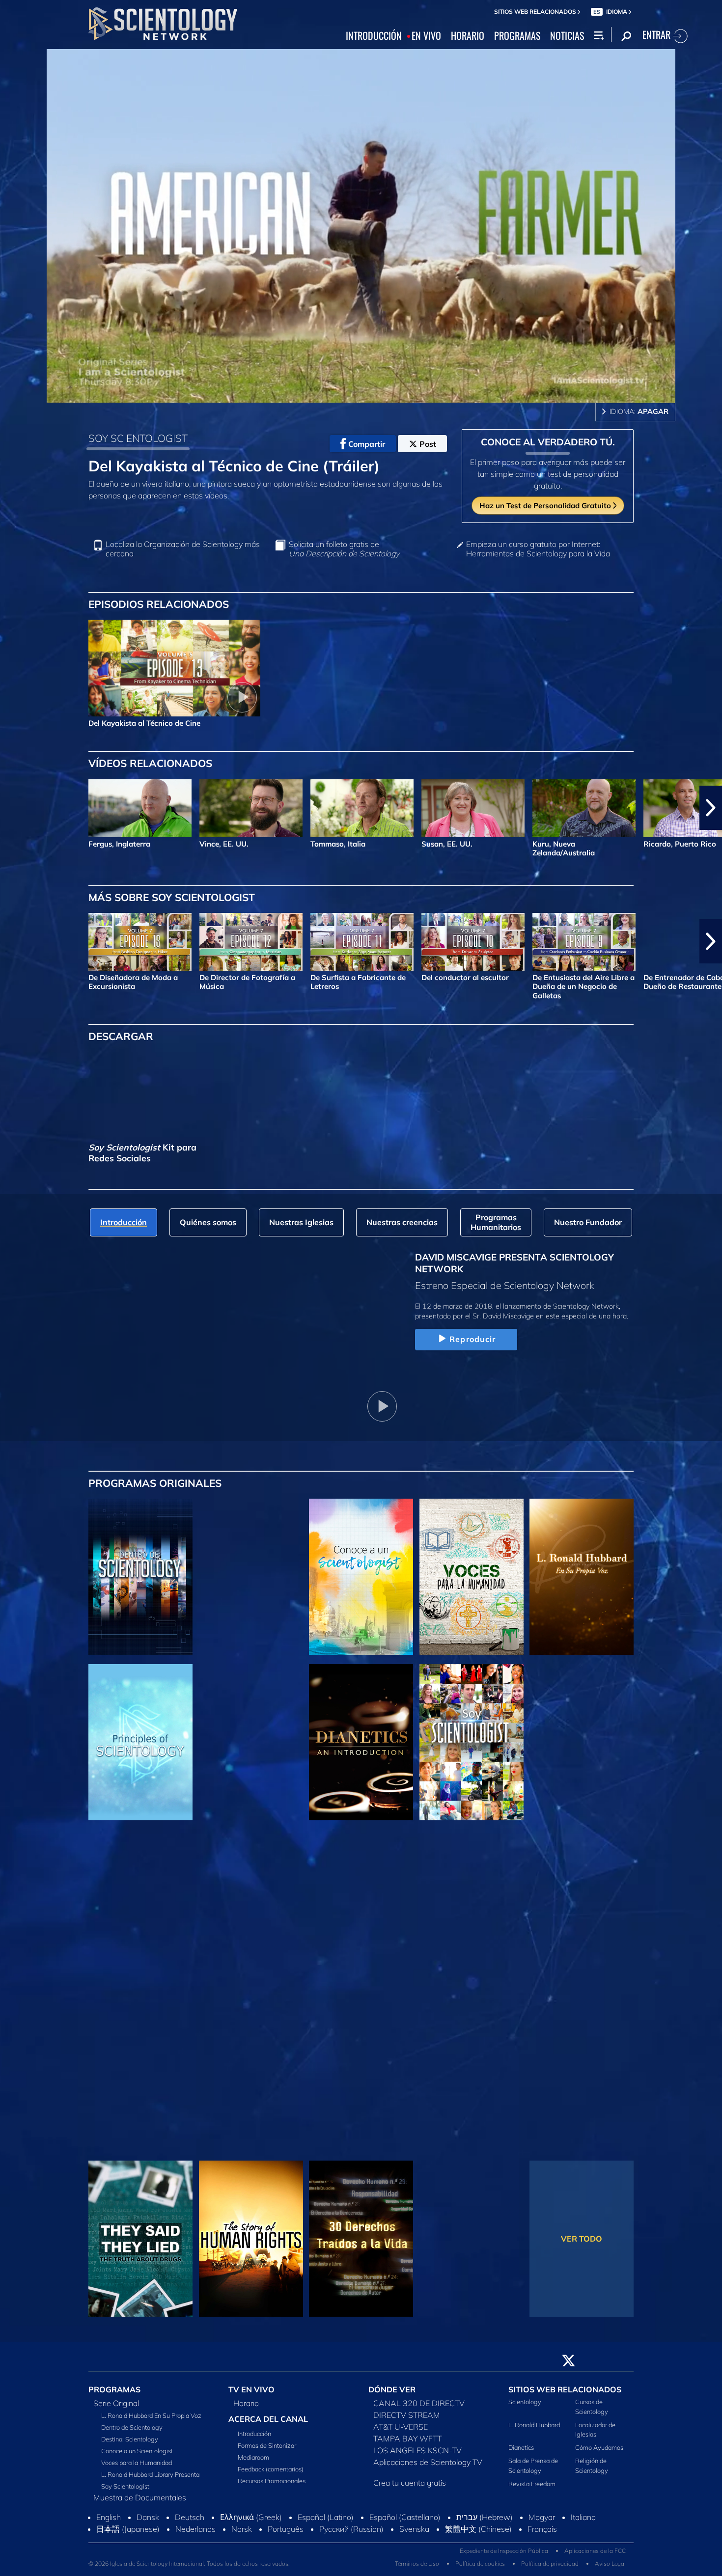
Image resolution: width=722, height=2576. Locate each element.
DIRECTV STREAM (407, 2421)
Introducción (254, 2439)
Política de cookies (480, 2569)
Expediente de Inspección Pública (504, 2556)
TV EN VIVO (251, 2395)
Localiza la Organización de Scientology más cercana (183, 549)
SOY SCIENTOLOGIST (138, 438)
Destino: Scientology (130, 2445)
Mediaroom (253, 2463)
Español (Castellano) (405, 2523)
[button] (11, 808)
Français (542, 2535)
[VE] (140, 1742)
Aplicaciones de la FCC (595, 2556)
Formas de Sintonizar (267, 2451)
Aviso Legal (610, 2569)
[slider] (381, 393)
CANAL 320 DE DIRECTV (419, 2409)
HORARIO (468, 36)
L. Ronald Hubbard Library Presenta (150, 2480)
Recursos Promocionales (272, 2487)
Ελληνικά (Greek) (251, 2523)
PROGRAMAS (517, 36)
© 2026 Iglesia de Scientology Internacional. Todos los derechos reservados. (189, 2569)
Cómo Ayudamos (599, 2453)
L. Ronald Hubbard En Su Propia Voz (151, 2421)
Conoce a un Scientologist (137, 2457)
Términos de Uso (417, 2569)
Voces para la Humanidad (137, 2468)
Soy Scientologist (125, 2492)
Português (286, 2535)
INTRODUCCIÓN (374, 36)
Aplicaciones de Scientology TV (428, 2468)
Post (428, 444)
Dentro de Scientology (132, 2433)
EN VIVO (426, 36)
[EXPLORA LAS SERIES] (140, 1577)
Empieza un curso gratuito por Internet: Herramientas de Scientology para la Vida (538, 549)
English (109, 2523)
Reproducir (472, 1339)
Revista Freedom (532, 2489)
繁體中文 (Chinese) (478, 2535)
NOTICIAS (567, 36)
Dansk (148, 2523)
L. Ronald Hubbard (534, 2430)
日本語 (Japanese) (128, 2535)
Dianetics (521, 2453)
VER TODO (582, 2239)
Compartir (367, 444)
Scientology (525, 2408)
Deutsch (190, 2523)
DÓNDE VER (392, 2395)
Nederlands (195, 2535)
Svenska (414, 2535)
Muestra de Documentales (140, 2503)
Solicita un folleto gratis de (344, 549)
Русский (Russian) (351, 2535)
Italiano (583, 2523)
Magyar (542, 2523)
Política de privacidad (550, 2569)
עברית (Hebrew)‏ (485, 2523)
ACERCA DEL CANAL (268, 2425)
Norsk (242, 2535)
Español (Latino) (326, 2523)
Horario (246, 2409)
